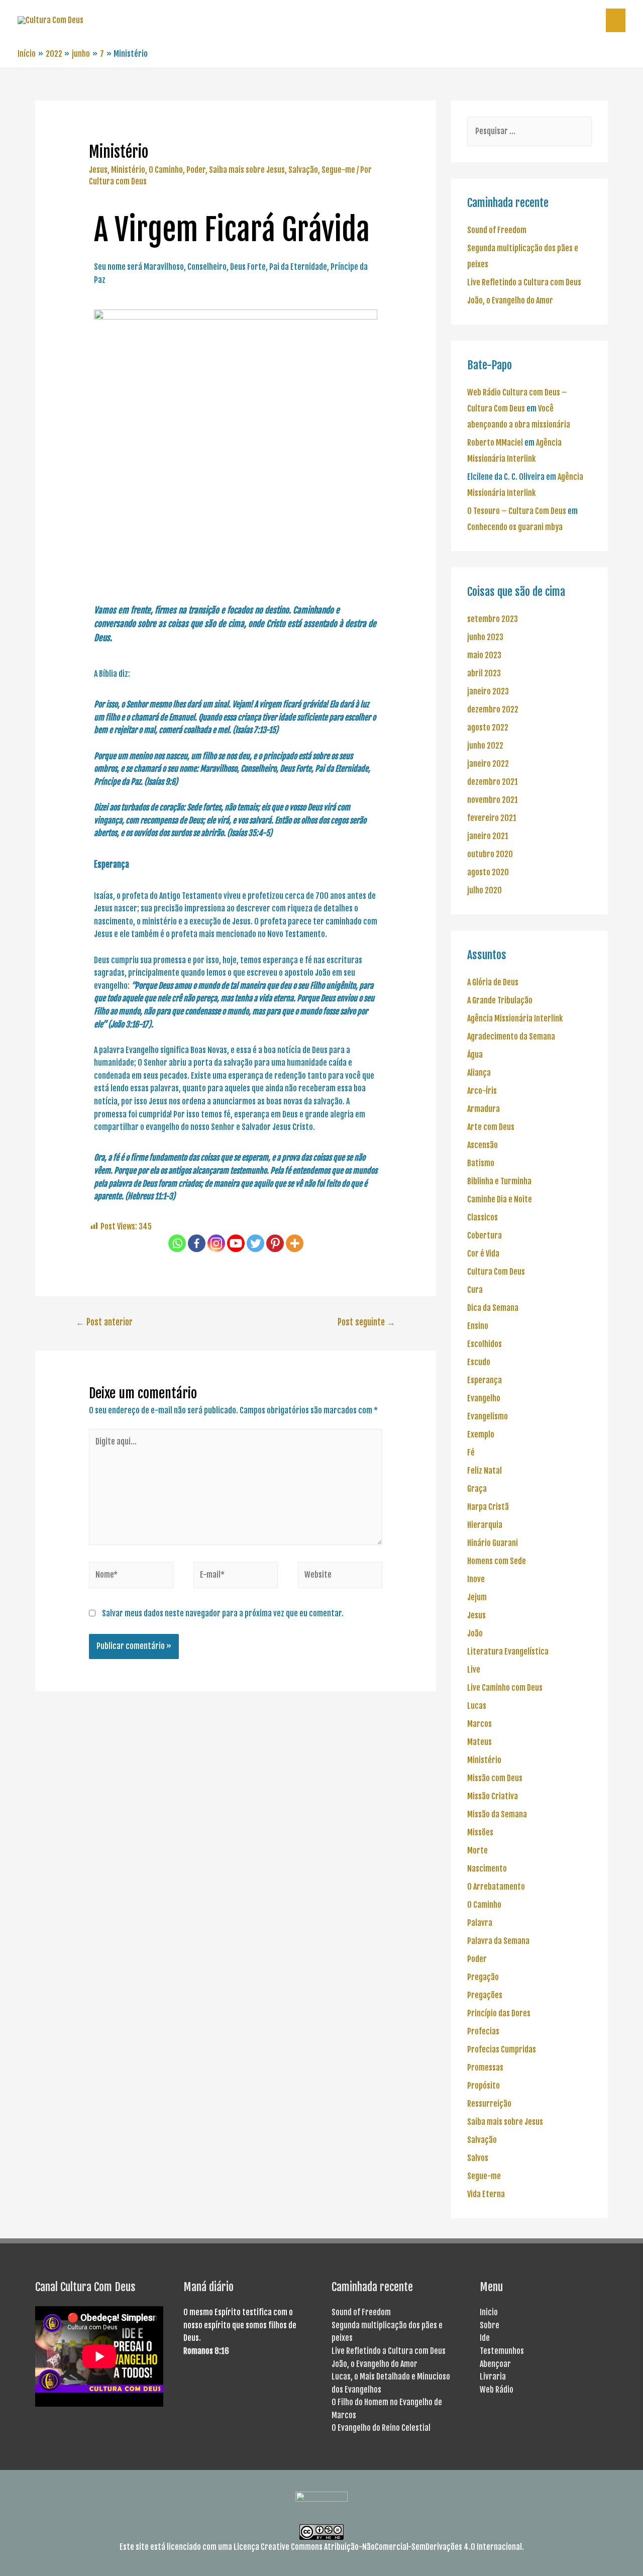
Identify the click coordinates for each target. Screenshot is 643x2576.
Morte (477, 1850)
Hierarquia (485, 1525)
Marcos (479, 1724)
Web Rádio (497, 2390)
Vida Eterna (486, 2194)
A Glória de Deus (493, 982)
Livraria (493, 2377)
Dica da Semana (493, 1308)
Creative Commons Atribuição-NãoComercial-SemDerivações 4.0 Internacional (391, 2547)
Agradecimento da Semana (511, 1037)
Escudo (479, 1362)
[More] (295, 1243)
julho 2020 (485, 890)
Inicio (489, 2312)
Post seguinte (366, 1322)
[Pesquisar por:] (529, 131)
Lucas (477, 1706)
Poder (196, 170)
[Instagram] (216, 1243)
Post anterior (104, 1322)
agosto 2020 (488, 872)
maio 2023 (484, 655)
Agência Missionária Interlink (515, 1018)
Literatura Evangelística (508, 1652)
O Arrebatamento (496, 1887)
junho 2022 (485, 746)
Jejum (477, 1597)
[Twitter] (255, 1243)
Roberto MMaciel (495, 443)
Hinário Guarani (493, 1543)
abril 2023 (484, 673)
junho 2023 (485, 637)
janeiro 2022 (488, 764)
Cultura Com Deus (496, 1272)
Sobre (490, 2325)
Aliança (479, 1073)
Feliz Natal (485, 1471)
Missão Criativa (493, 1796)
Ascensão (483, 1145)
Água (475, 1055)
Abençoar (495, 2364)
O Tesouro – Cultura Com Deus (517, 511)
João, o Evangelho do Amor (510, 300)
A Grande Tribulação (500, 1000)
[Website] (340, 1577)
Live (474, 1670)
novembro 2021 (493, 800)
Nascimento (487, 1869)
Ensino (478, 1326)
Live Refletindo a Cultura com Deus (524, 282)
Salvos (478, 2158)
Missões (480, 1832)
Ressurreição (489, 2104)
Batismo (481, 1163)
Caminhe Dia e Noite (500, 1199)
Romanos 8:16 (206, 2351)
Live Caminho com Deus (505, 1688)
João (475, 1633)
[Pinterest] (275, 1243)
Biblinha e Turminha (499, 1181)
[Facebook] (197, 1243)
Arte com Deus (491, 1127)
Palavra (480, 1923)
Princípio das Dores (499, 2013)
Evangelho (484, 1398)
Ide (485, 2338)
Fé (471, 1453)
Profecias (483, 2031)
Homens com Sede (497, 1561)
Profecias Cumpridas (502, 2049)
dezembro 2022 (493, 709)
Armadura (484, 1109)
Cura (475, 1290)
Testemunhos (502, 2351)
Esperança (485, 1380)
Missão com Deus (495, 1778)
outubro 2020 (490, 854)
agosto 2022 (488, 728)
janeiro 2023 (488, 691)
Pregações (485, 1995)
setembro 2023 (493, 619)
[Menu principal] (616, 20)
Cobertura (485, 1235)
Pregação (483, 1977)
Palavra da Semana (498, 1941)
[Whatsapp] (177, 1243)
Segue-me (338, 170)
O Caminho (166, 170)
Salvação (303, 170)
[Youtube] (236, 1243)
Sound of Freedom (497, 230)
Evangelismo (488, 1416)
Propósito (484, 2086)
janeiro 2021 (488, 836)
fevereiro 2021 (492, 818)
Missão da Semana (497, 1814)
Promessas (485, 2068)
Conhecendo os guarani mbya (515, 527)
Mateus (479, 1742)
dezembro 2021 (493, 782)
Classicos (483, 1217)
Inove (476, 1579)
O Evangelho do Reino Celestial (381, 2428)
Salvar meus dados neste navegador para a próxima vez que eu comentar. (223, 1613)
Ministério (128, 170)
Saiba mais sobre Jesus (247, 170)
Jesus (98, 170)
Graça (477, 1489)
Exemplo (481, 1434)
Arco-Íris (482, 1091)
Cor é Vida (483, 1254)
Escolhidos (485, 1344)
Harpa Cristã (488, 1507)
